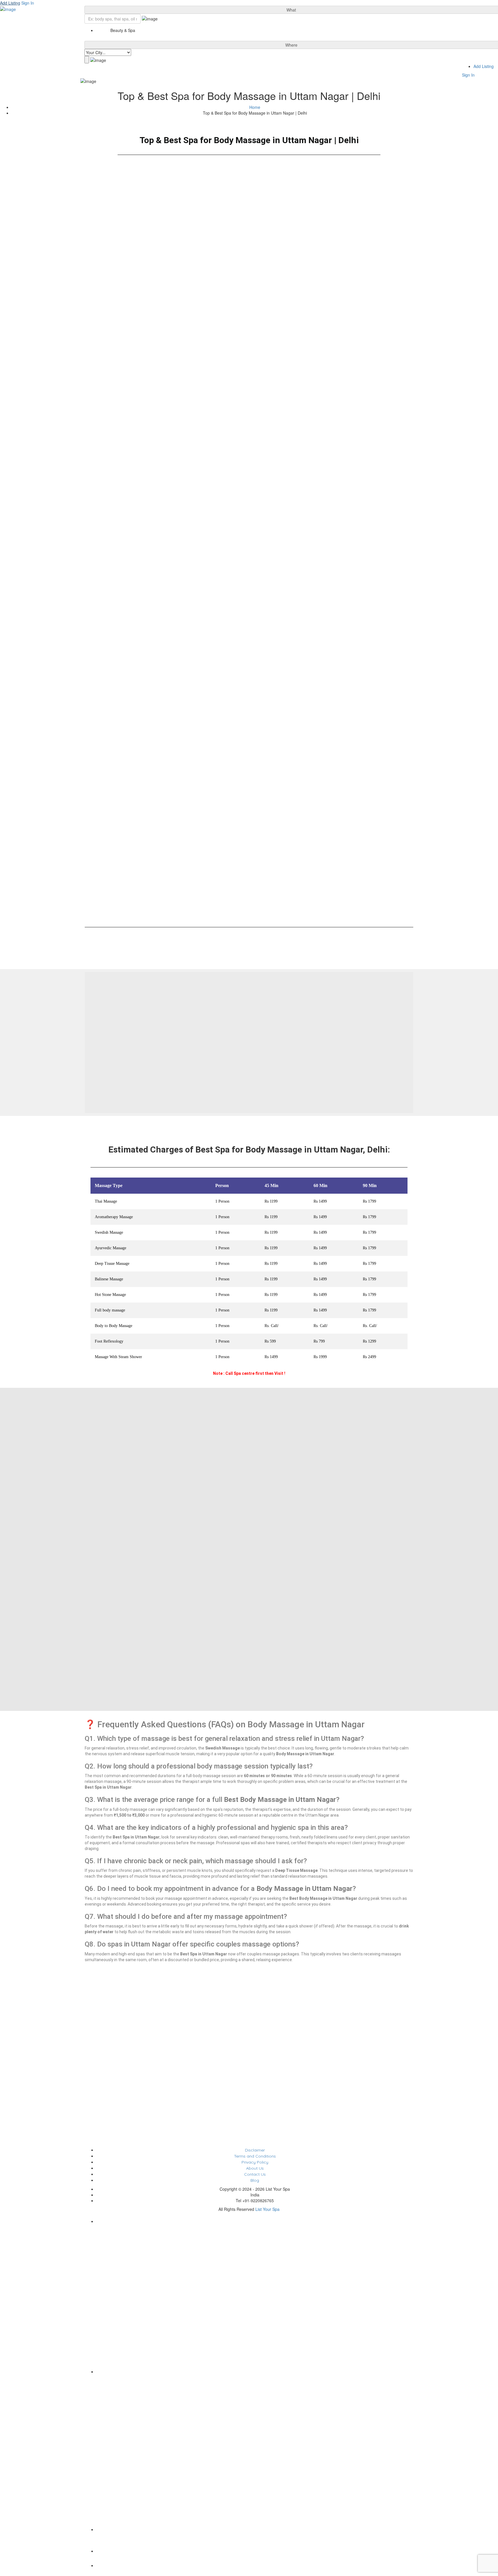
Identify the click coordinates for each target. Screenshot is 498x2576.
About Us (255, 2168)
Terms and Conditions (255, 2156)
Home (255, 107)
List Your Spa (267, 2209)
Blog (255, 2180)
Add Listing (10, 3)
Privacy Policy (255, 2162)
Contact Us (255, 2174)
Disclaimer (255, 2150)
